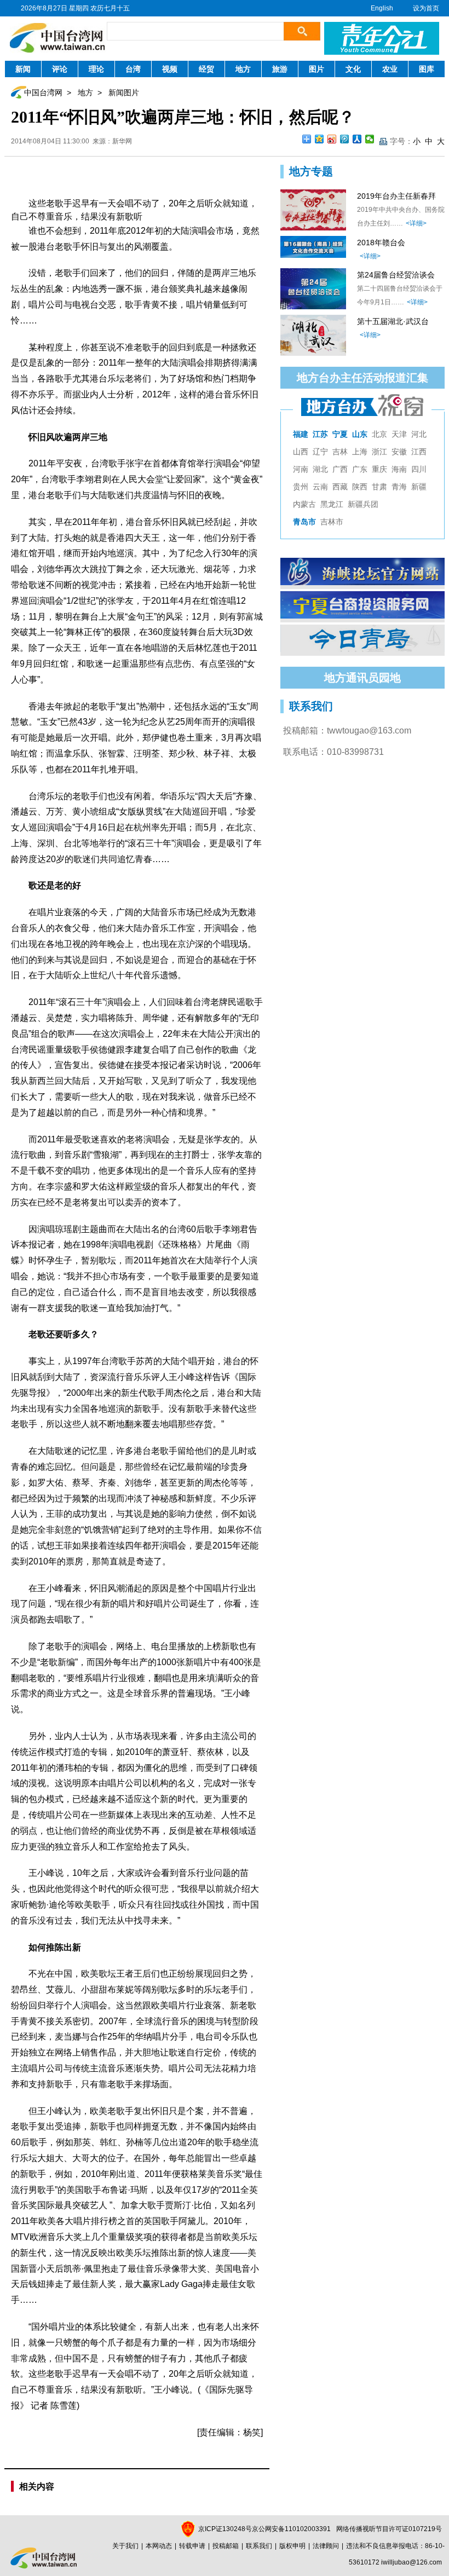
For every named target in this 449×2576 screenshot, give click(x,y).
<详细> (416, 223)
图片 (316, 69)
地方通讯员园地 (362, 678)
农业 (390, 69)
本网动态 (159, 2546)
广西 (340, 469)
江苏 (320, 434)
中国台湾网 (43, 93)
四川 (419, 469)
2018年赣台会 (381, 242)
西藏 (340, 487)
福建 (301, 434)
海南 (399, 469)
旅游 (280, 69)
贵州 (301, 487)
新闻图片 (124, 93)
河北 (419, 434)
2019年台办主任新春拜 (396, 196)
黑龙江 (332, 504)
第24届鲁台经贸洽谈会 (396, 275)
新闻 (23, 69)
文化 (353, 69)
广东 (360, 469)
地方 (243, 69)
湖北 (320, 469)
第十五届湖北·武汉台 (393, 321)
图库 (427, 69)
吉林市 (332, 522)
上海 (360, 452)
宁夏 (340, 434)
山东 (360, 434)
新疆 (419, 487)
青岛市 (304, 522)
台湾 (133, 69)
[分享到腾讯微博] (345, 139)
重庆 (379, 469)
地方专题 (311, 171)
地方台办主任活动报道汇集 (362, 378)
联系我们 (259, 2546)
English (382, 8)
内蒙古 (304, 504)
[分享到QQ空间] (320, 139)
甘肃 (379, 487)
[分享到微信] (370, 139)
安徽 (399, 452)
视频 (170, 69)
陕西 (360, 487)
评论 (60, 69)
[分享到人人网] (357, 139)
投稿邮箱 (226, 2546)
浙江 (379, 452)
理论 (96, 69)
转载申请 (192, 2546)
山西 (301, 452)
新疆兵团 (363, 504)
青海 (399, 487)
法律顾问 (326, 2546)
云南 (320, 487)
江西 (419, 452)
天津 (399, 434)
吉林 (340, 452)
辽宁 (320, 452)
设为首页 (426, 8)
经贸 (206, 69)
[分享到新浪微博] (332, 139)
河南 (301, 469)
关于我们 (125, 2546)
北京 (379, 434)
